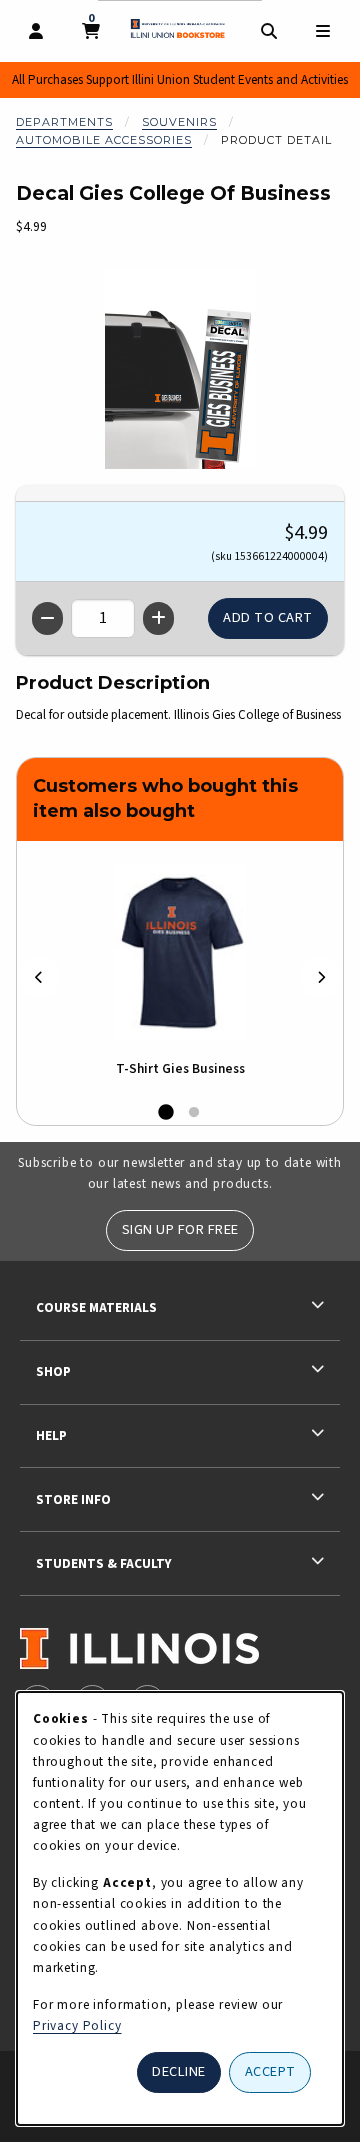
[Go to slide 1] (166, 1113)
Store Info (73, 1499)
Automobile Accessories (104, 140)
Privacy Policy (77, 2025)
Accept (270, 2071)
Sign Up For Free (180, 1229)
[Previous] (39, 976)
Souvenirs (179, 122)
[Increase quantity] (158, 618)
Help (51, 1435)
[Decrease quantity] (47, 618)
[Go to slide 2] (194, 1113)
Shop (53, 1371)
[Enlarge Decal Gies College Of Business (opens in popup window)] (180, 369)
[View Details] (180, 952)
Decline (179, 2071)
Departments (64, 122)
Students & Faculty (103, 1563)
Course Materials (96, 1307)
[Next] (321, 976)
